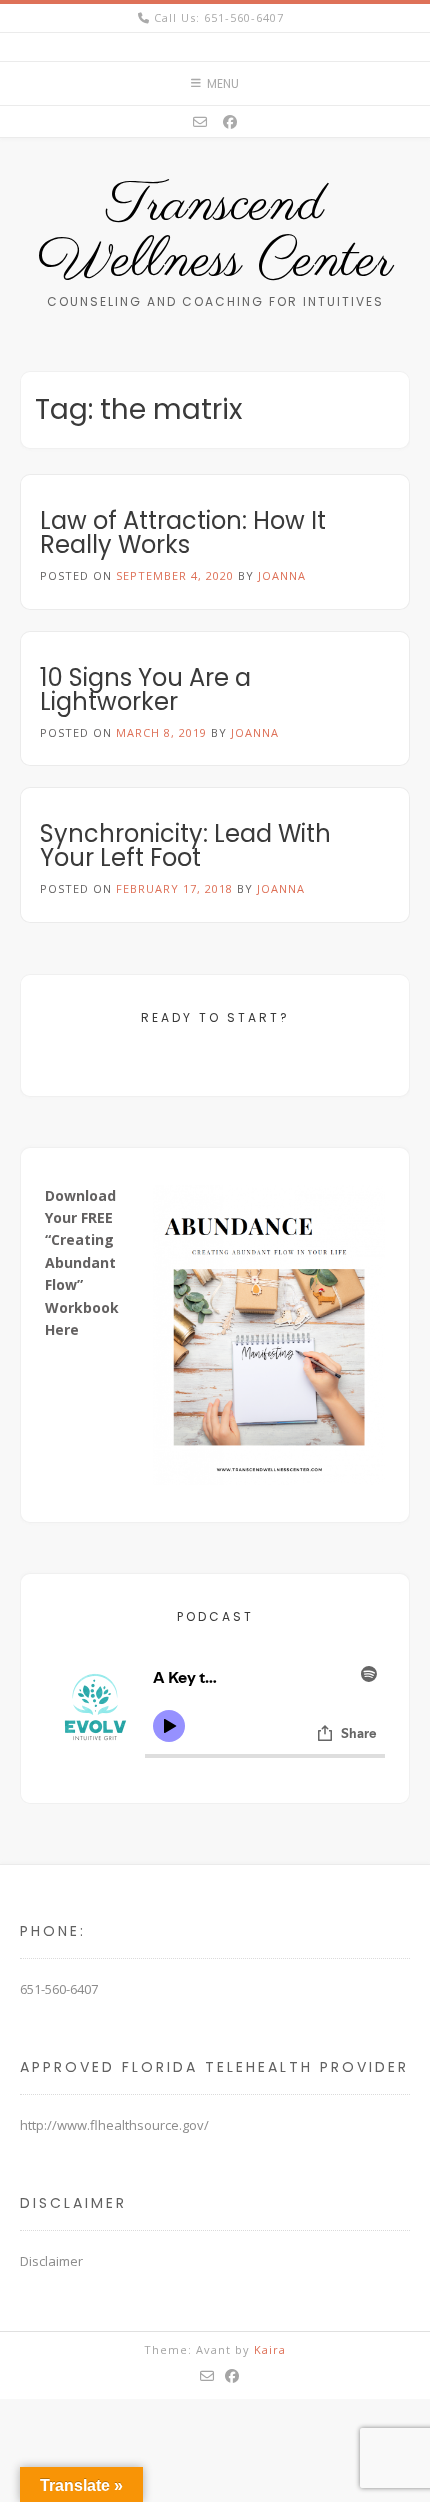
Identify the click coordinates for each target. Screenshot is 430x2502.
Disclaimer (51, 2261)
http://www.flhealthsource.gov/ (114, 2125)
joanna (282, 575)
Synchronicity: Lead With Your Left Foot (185, 845)
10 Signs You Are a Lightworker (145, 689)
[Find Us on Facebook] (230, 122)
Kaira (270, 2349)
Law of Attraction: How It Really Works (183, 532)
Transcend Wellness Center (215, 234)
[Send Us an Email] (200, 122)
